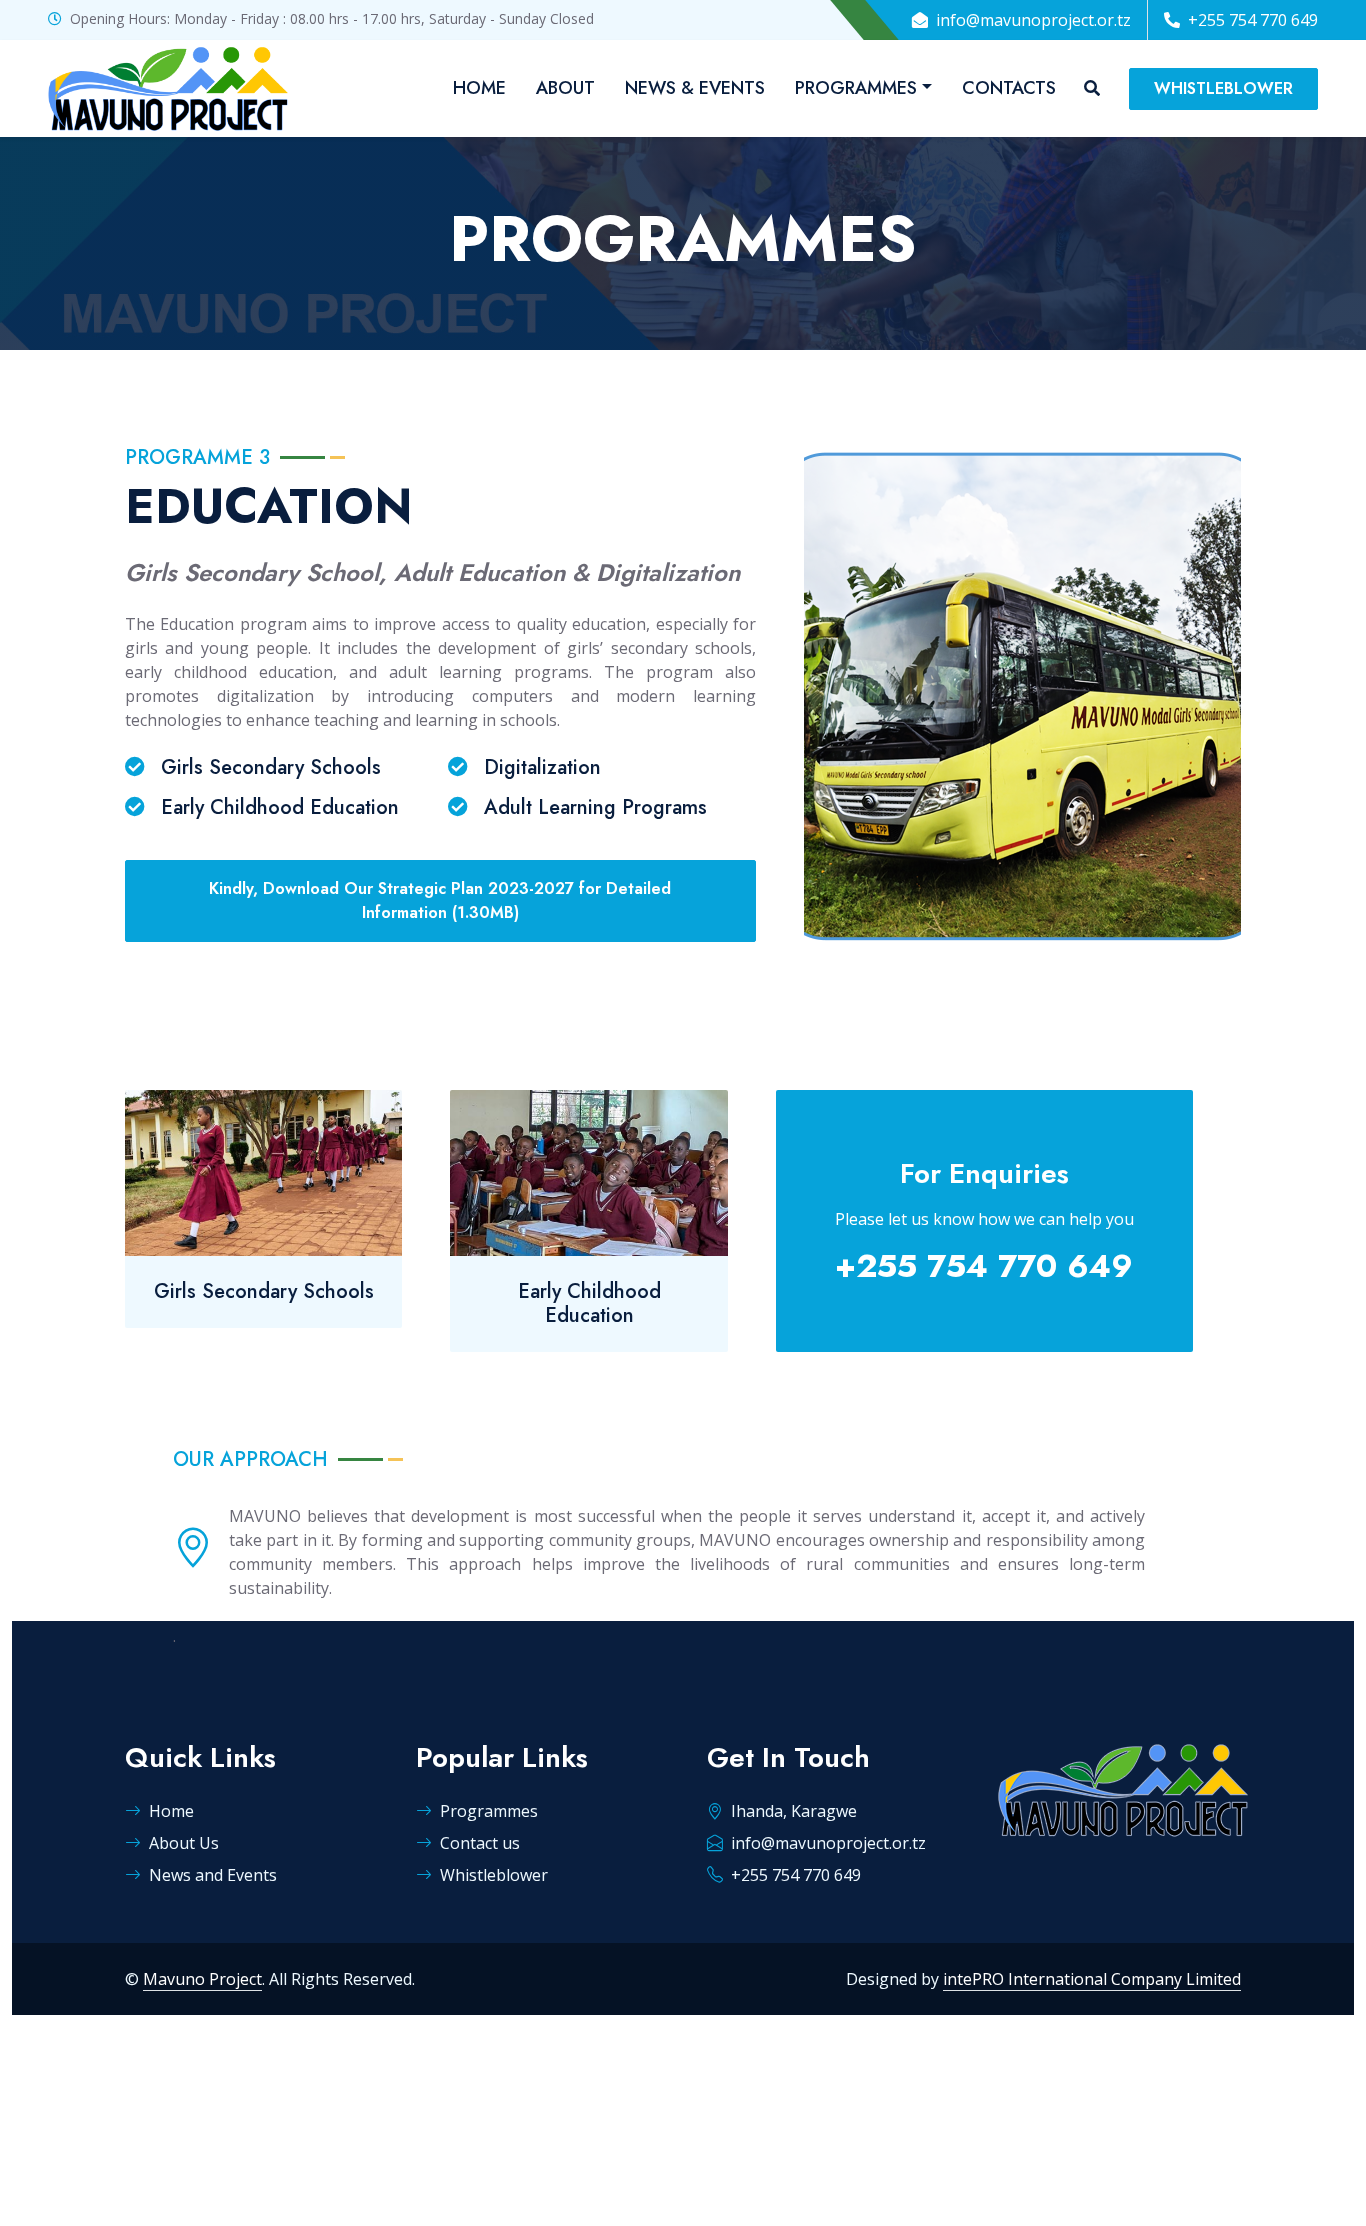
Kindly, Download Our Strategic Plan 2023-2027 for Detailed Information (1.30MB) (440, 900)
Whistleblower (494, 1875)
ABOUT (565, 88)
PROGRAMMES (856, 88)
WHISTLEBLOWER (1223, 88)
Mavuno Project (202, 1979)
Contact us (480, 1843)
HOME (479, 88)
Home (171, 1811)
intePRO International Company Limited (1092, 1979)
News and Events (213, 1875)
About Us (184, 1843)
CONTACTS (1009, 88)
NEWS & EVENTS (695, 88)
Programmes (489, 1811)
